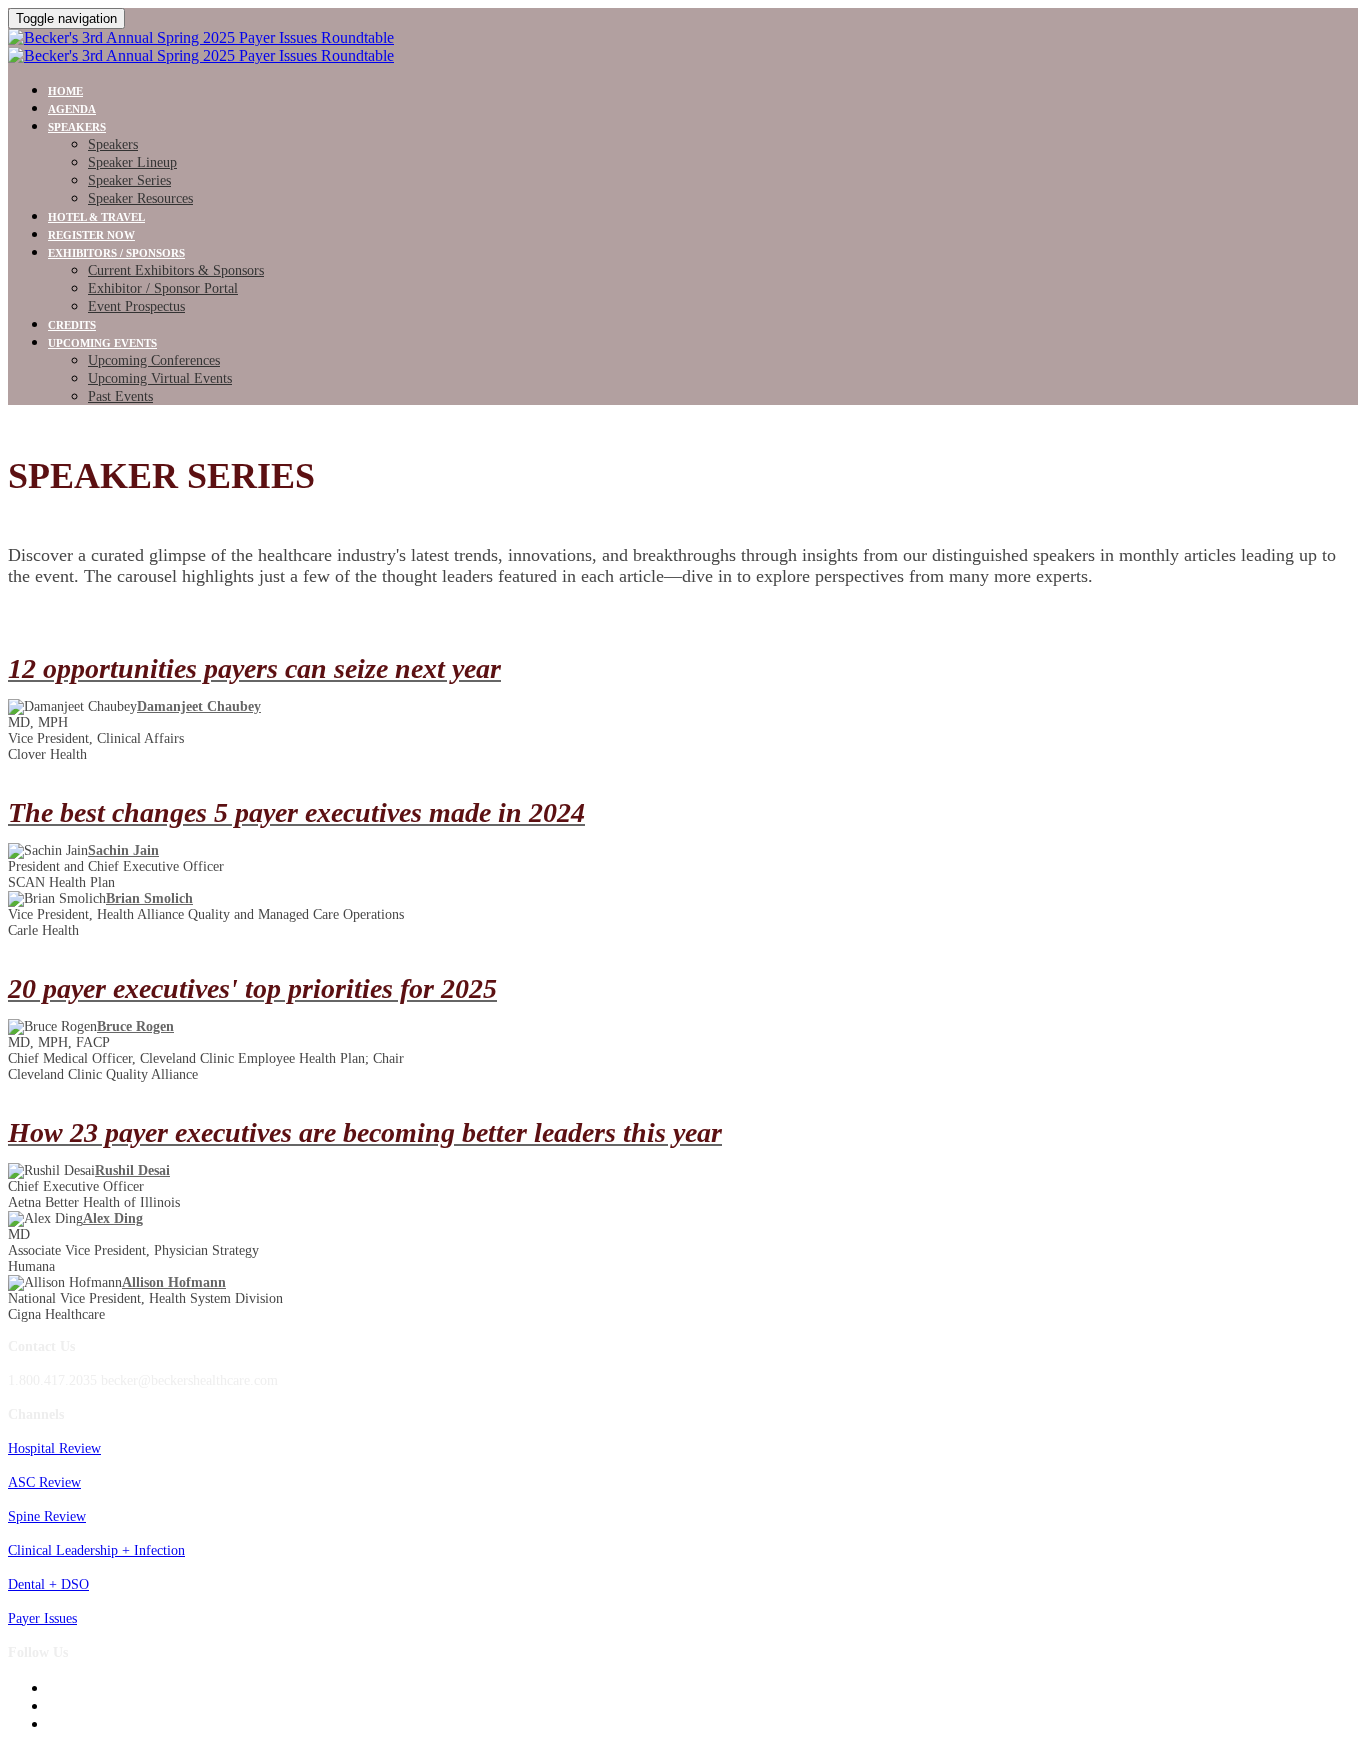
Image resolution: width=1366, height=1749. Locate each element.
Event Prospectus (136, 306)
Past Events (120, 396)
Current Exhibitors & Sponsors (176, 270)
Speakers (77, 127)
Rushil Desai (132, 1170)
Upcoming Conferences (154, 360)
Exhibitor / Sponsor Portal (163, 288)
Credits (72, 325)
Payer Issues (42, 1618)
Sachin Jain (123, 850)
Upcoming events (102, 343)
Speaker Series (129, 180)
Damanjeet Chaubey (199, 706)
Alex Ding (113, 1218)
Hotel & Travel (96, 217)
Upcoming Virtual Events (160, 378)
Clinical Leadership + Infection (96, 1550)
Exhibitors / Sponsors (116, 253)
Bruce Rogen (135, 1026)
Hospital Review (54, 1448)
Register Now (91, 235)
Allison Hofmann (174, 1282)
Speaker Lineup (132, 162)
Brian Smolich (149, 898)
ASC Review (44, 1482)
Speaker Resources (140, 198)
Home (65, 91)
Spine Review (47, 1516)
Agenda (72, 109)
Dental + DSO (48, 1584)
